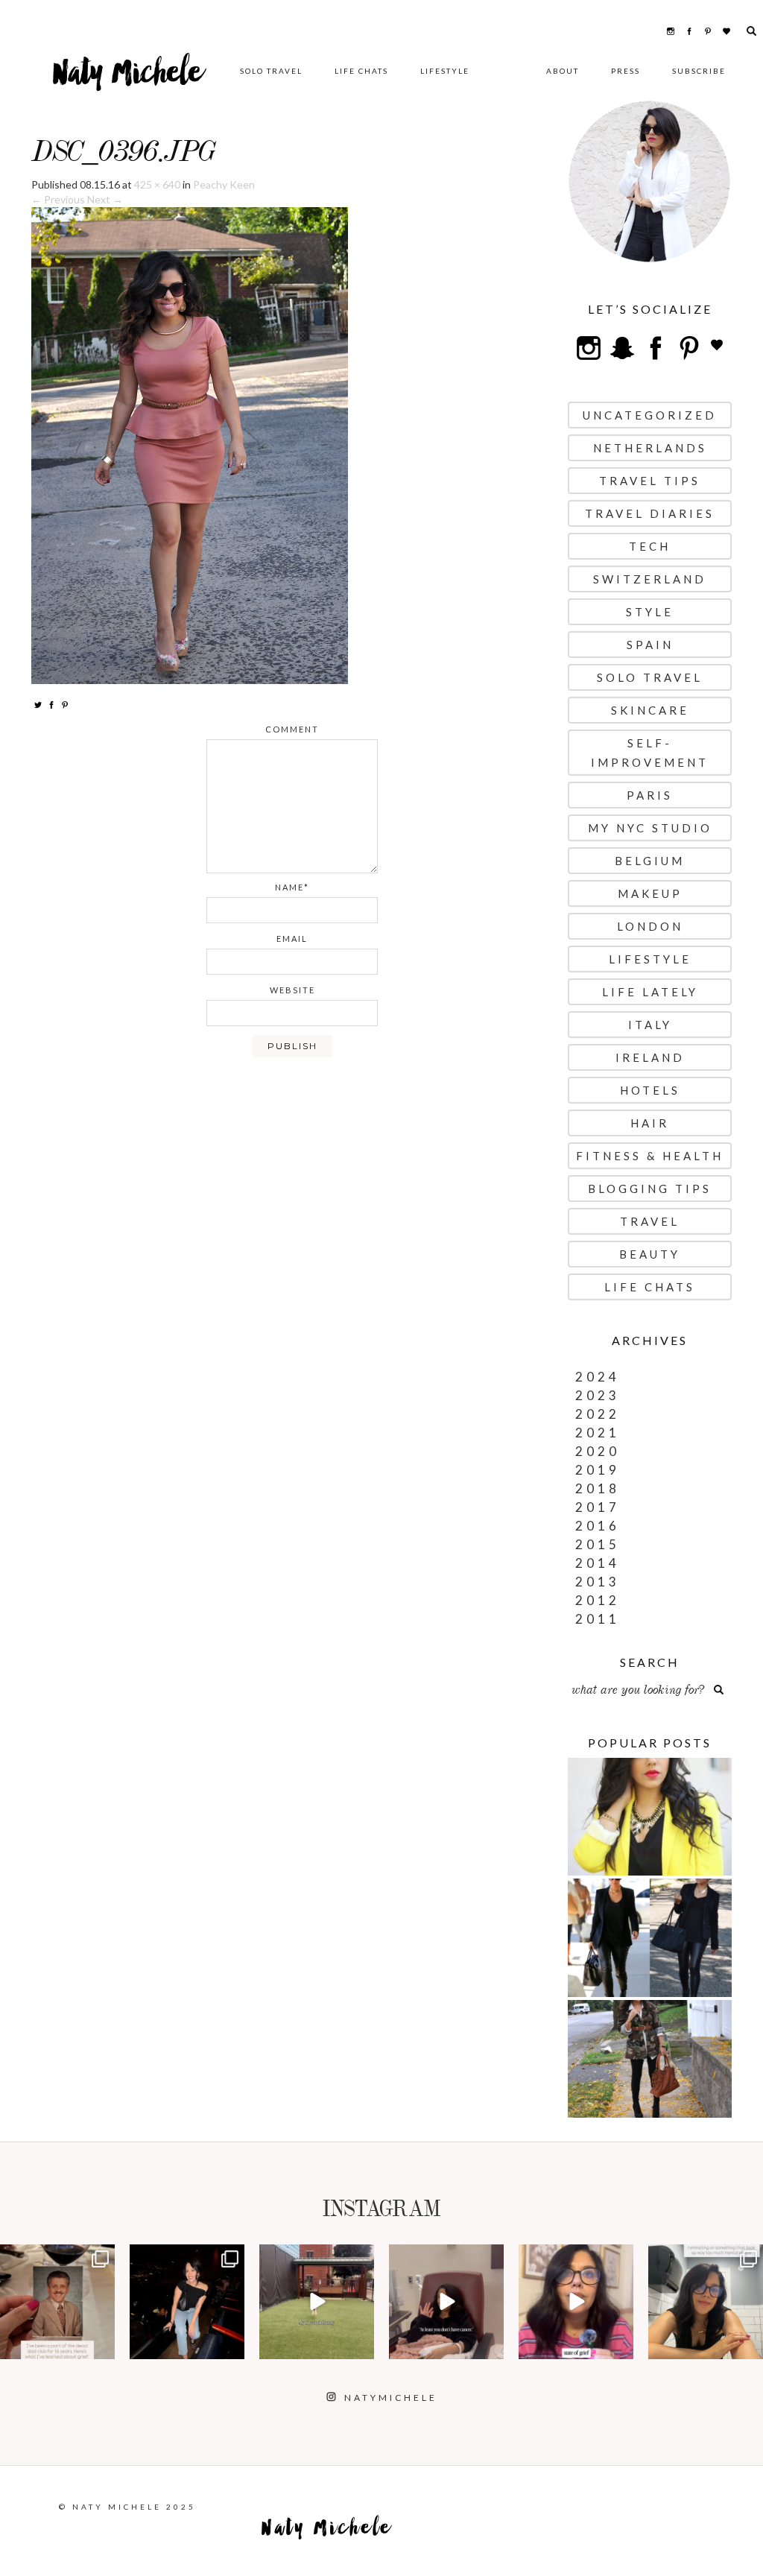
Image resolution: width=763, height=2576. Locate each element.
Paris (650, 795)
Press (626, 71)
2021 (598, 1433)
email (292, 939)
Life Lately (650, 992)
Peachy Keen (224, 184)
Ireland (650, 1057)
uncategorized (650, 415)
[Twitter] (38, 704)
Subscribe (699, 71)
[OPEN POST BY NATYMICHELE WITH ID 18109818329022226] (576, 2302)
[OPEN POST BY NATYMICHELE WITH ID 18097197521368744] (57, 2302)
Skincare (650, 710)
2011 (598, 1619)
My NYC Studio (650, 828)
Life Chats (361, 71)
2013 (598, 1582)
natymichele (57, 2257)
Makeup (650, 893)
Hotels (650, 1090)
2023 (598, 1395)
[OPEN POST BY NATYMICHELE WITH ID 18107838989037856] (706, 2302)
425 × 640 (157, 184)
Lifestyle (445, 71)
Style (650, 612)
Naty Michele (128, 78)
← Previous (58, 199)
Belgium (650, 861)
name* (292, 887)
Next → (105, 199)
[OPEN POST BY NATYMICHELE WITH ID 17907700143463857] (446, 2302)
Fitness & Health (650, 1156)
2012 (598, 1600)
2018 (598, 1488)
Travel (650, 1221)
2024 (598, 1377)
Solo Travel (271, 71)
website (292, 990)
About (563, 71)
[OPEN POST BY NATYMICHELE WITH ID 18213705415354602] (187, 2302)
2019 (598, 1470)
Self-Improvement (650, 753)
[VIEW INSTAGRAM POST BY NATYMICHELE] (101, 2345)
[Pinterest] (65, 704)
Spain (650, 645)
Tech (650, 546)
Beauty (650, 1254)
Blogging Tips (650, 1189)
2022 (598, 1414)
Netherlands (650, 448)
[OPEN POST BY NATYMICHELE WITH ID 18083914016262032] (317, 2302)
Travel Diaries (650, 513)
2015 (598, 1544)
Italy (650, 1025)
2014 (598, 1563)
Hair (650, 1123)
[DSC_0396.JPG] (190, 444)
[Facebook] (51, 704)
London (650, 926)
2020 (598, 1451)
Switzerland (650, 579)
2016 (598, 1526)
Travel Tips (650, 481)
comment (292, 729)
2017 (598, 1507)
